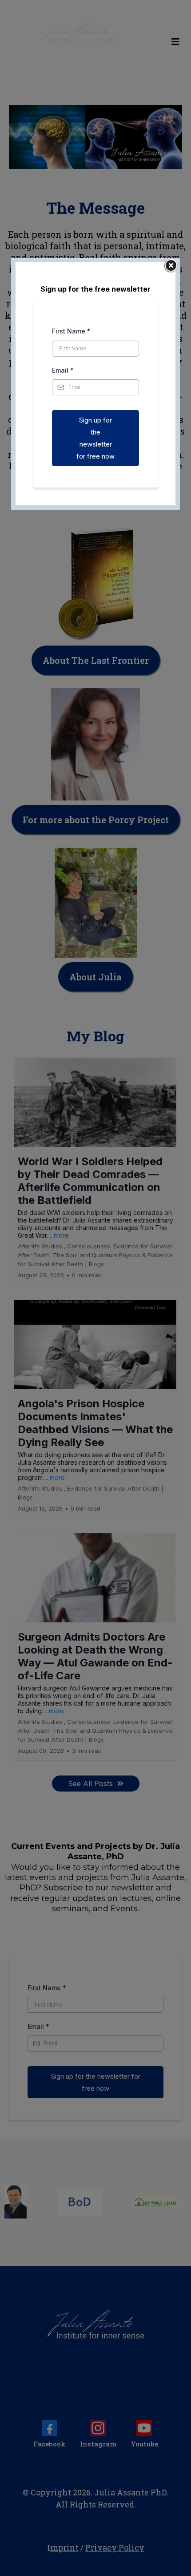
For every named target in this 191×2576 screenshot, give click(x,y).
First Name (71, 331)
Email (63, 370)
